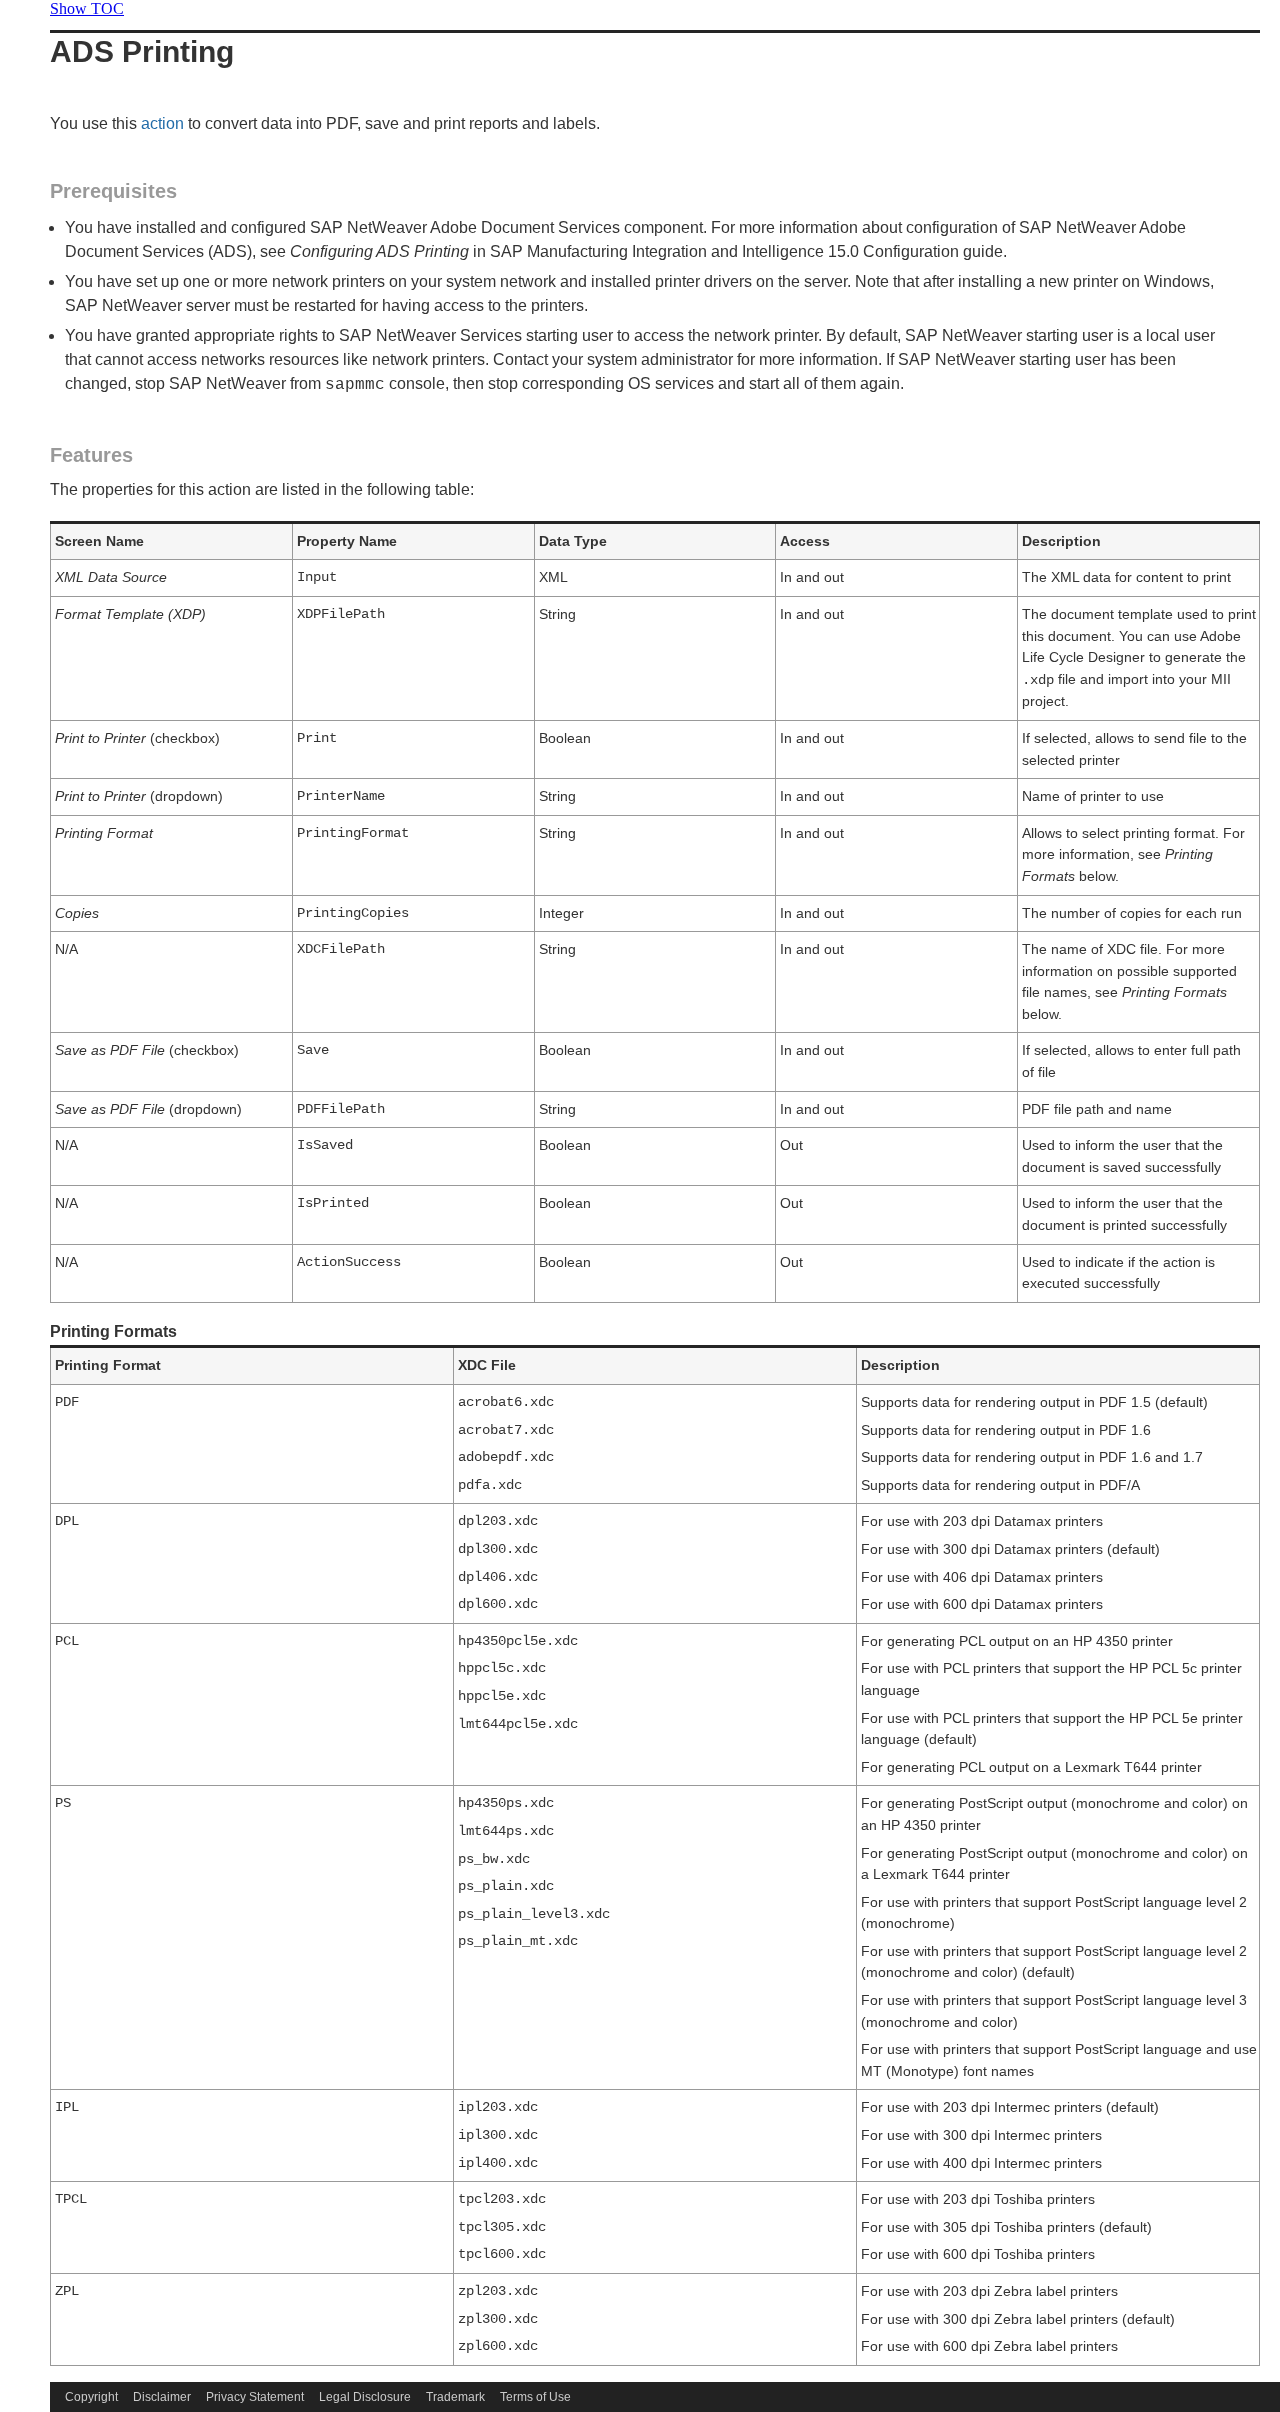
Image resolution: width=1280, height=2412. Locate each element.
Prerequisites (113, 191)
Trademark (455, 2397)
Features (91, 455)
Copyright (91, 2397)
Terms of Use (535, 2397)
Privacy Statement (255, 2397)
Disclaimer (162, 2397)
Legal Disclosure (365, 2397)
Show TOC (87, 8)
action (162, 123)
